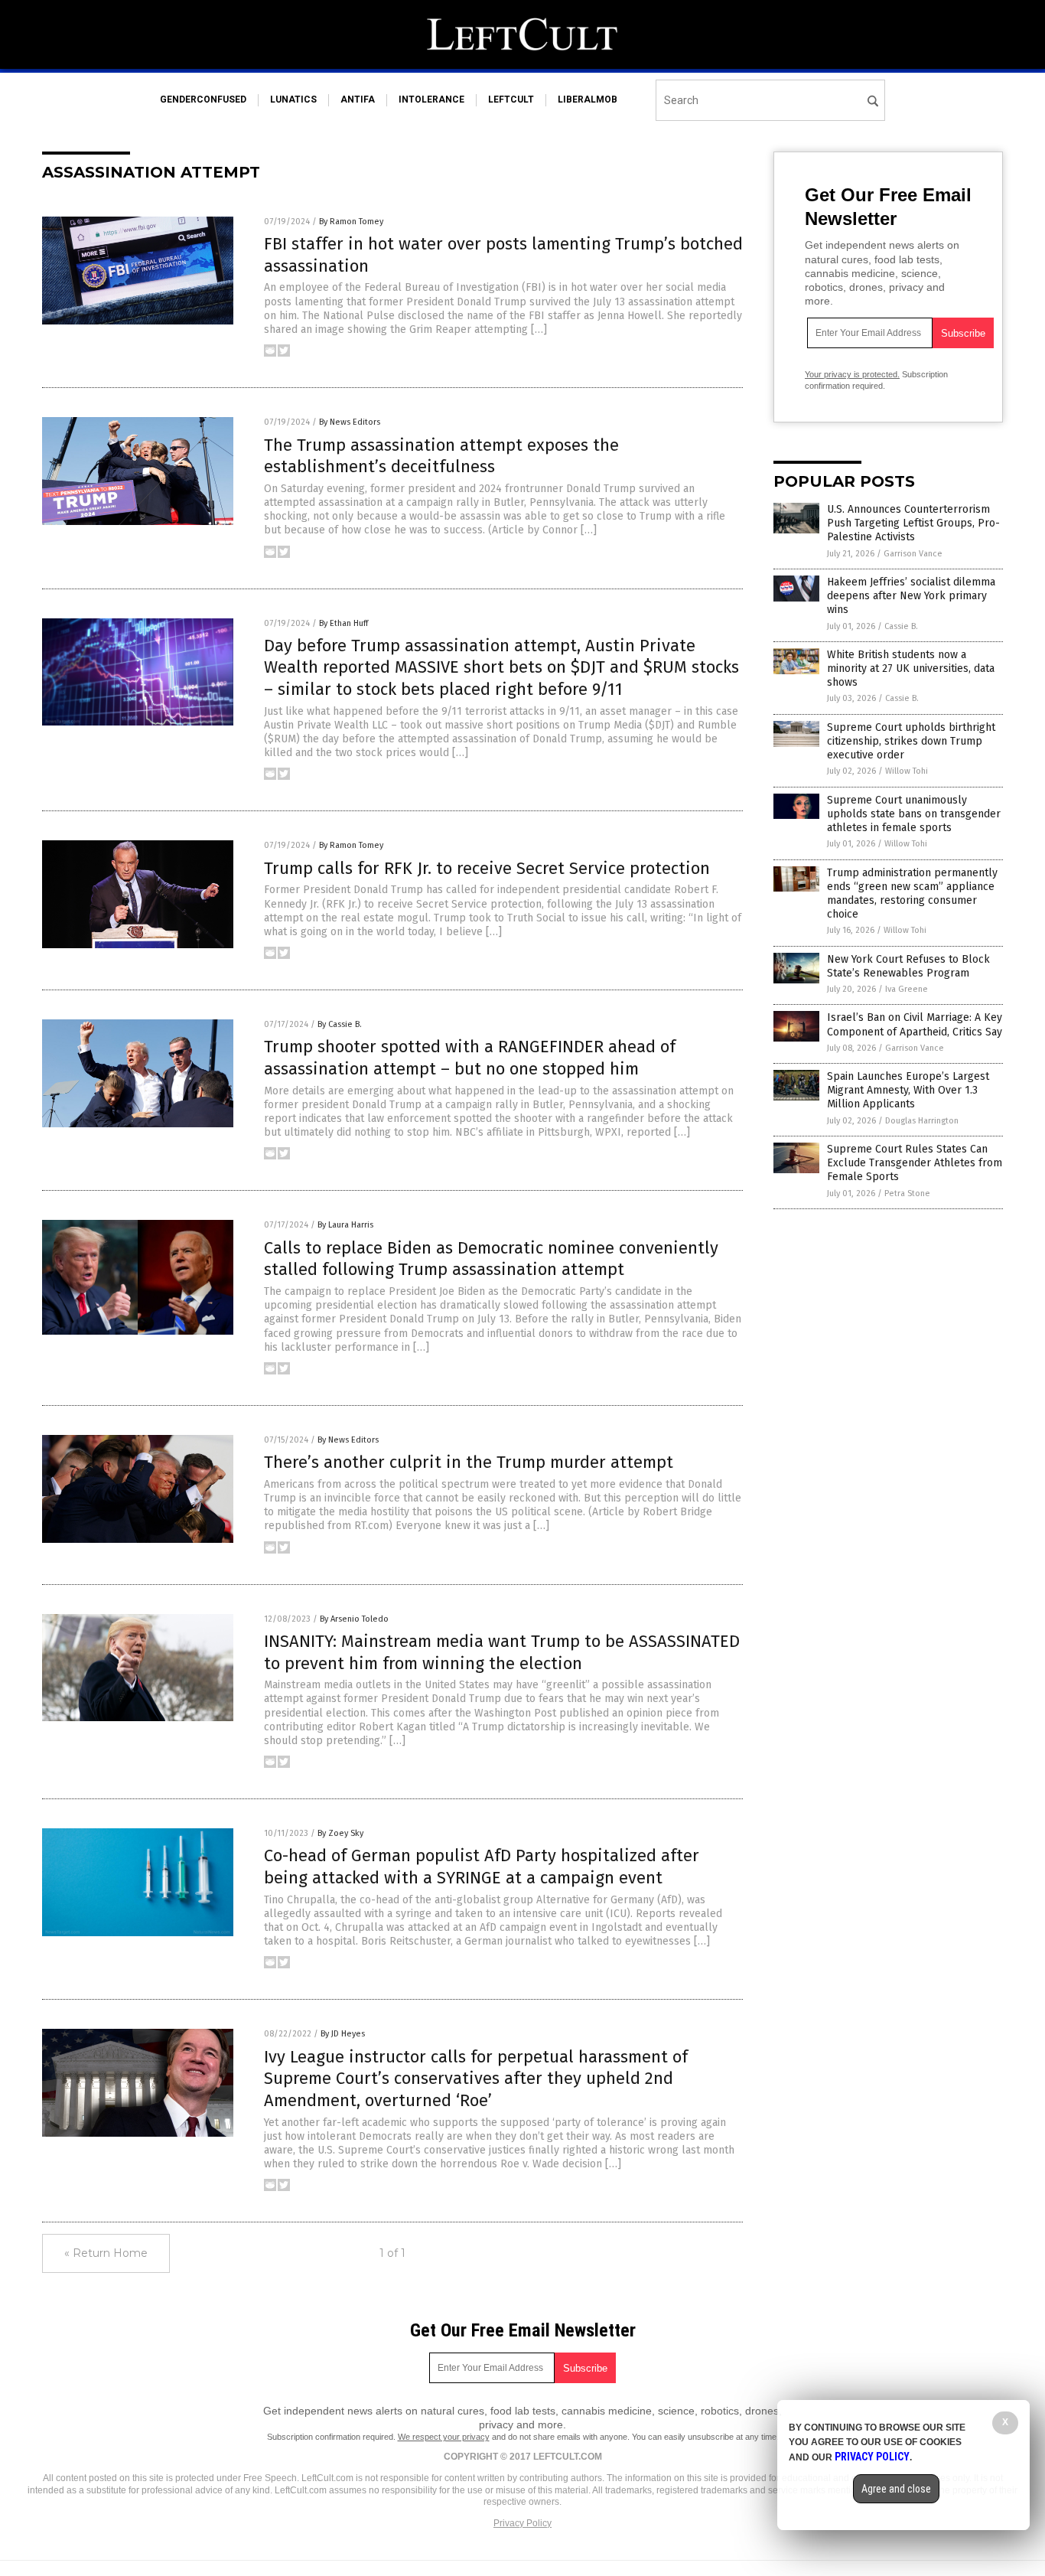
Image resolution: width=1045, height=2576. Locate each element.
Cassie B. (901, 626)
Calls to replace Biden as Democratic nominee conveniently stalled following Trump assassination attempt (491, 1259)
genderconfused (203, 99)
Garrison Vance (913, 554)
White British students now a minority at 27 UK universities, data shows (911, 668)
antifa (358, 99)
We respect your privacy (444, 2437)
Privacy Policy (522, 2523)
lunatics (293, 99)
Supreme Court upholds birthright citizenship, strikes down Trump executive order (911, 741)
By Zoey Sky (340, 1833)
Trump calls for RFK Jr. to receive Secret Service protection (487, 868)
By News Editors (350, 422)
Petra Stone (907, 1193)
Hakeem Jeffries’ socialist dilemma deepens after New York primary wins (911, 596)
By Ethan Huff (343, 623)
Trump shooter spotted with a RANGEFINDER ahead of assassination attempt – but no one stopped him (470, 1058)
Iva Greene (907, 989)
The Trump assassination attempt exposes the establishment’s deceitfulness (441, 456)
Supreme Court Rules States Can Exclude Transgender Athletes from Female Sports (915, 1163)
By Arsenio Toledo (354, 1619)
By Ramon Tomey (351, 222)
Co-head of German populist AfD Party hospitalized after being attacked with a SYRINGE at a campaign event (482, 1867)
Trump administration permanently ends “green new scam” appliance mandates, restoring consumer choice (912, 894)
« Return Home (106, 2253)
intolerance (431, 99)
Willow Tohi (907, 771)
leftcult (511, 99)
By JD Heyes (343, 2034)
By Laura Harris (345, 1225)
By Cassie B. (340, 1024)
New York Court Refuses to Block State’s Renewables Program (908, 966)
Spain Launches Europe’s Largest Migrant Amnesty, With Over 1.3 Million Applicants (908, 1090)
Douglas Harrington (922, 1121)
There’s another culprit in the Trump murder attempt (469, 1462)
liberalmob (588, 99)
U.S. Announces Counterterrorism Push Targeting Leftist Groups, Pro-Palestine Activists (913, 523)
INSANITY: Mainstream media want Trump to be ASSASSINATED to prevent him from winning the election (502, 1652)
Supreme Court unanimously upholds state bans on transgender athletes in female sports (914, 814)
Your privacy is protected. (852, 374)
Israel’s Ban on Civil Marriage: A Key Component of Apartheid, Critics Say (915, 1024)
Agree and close (896, 2489)
